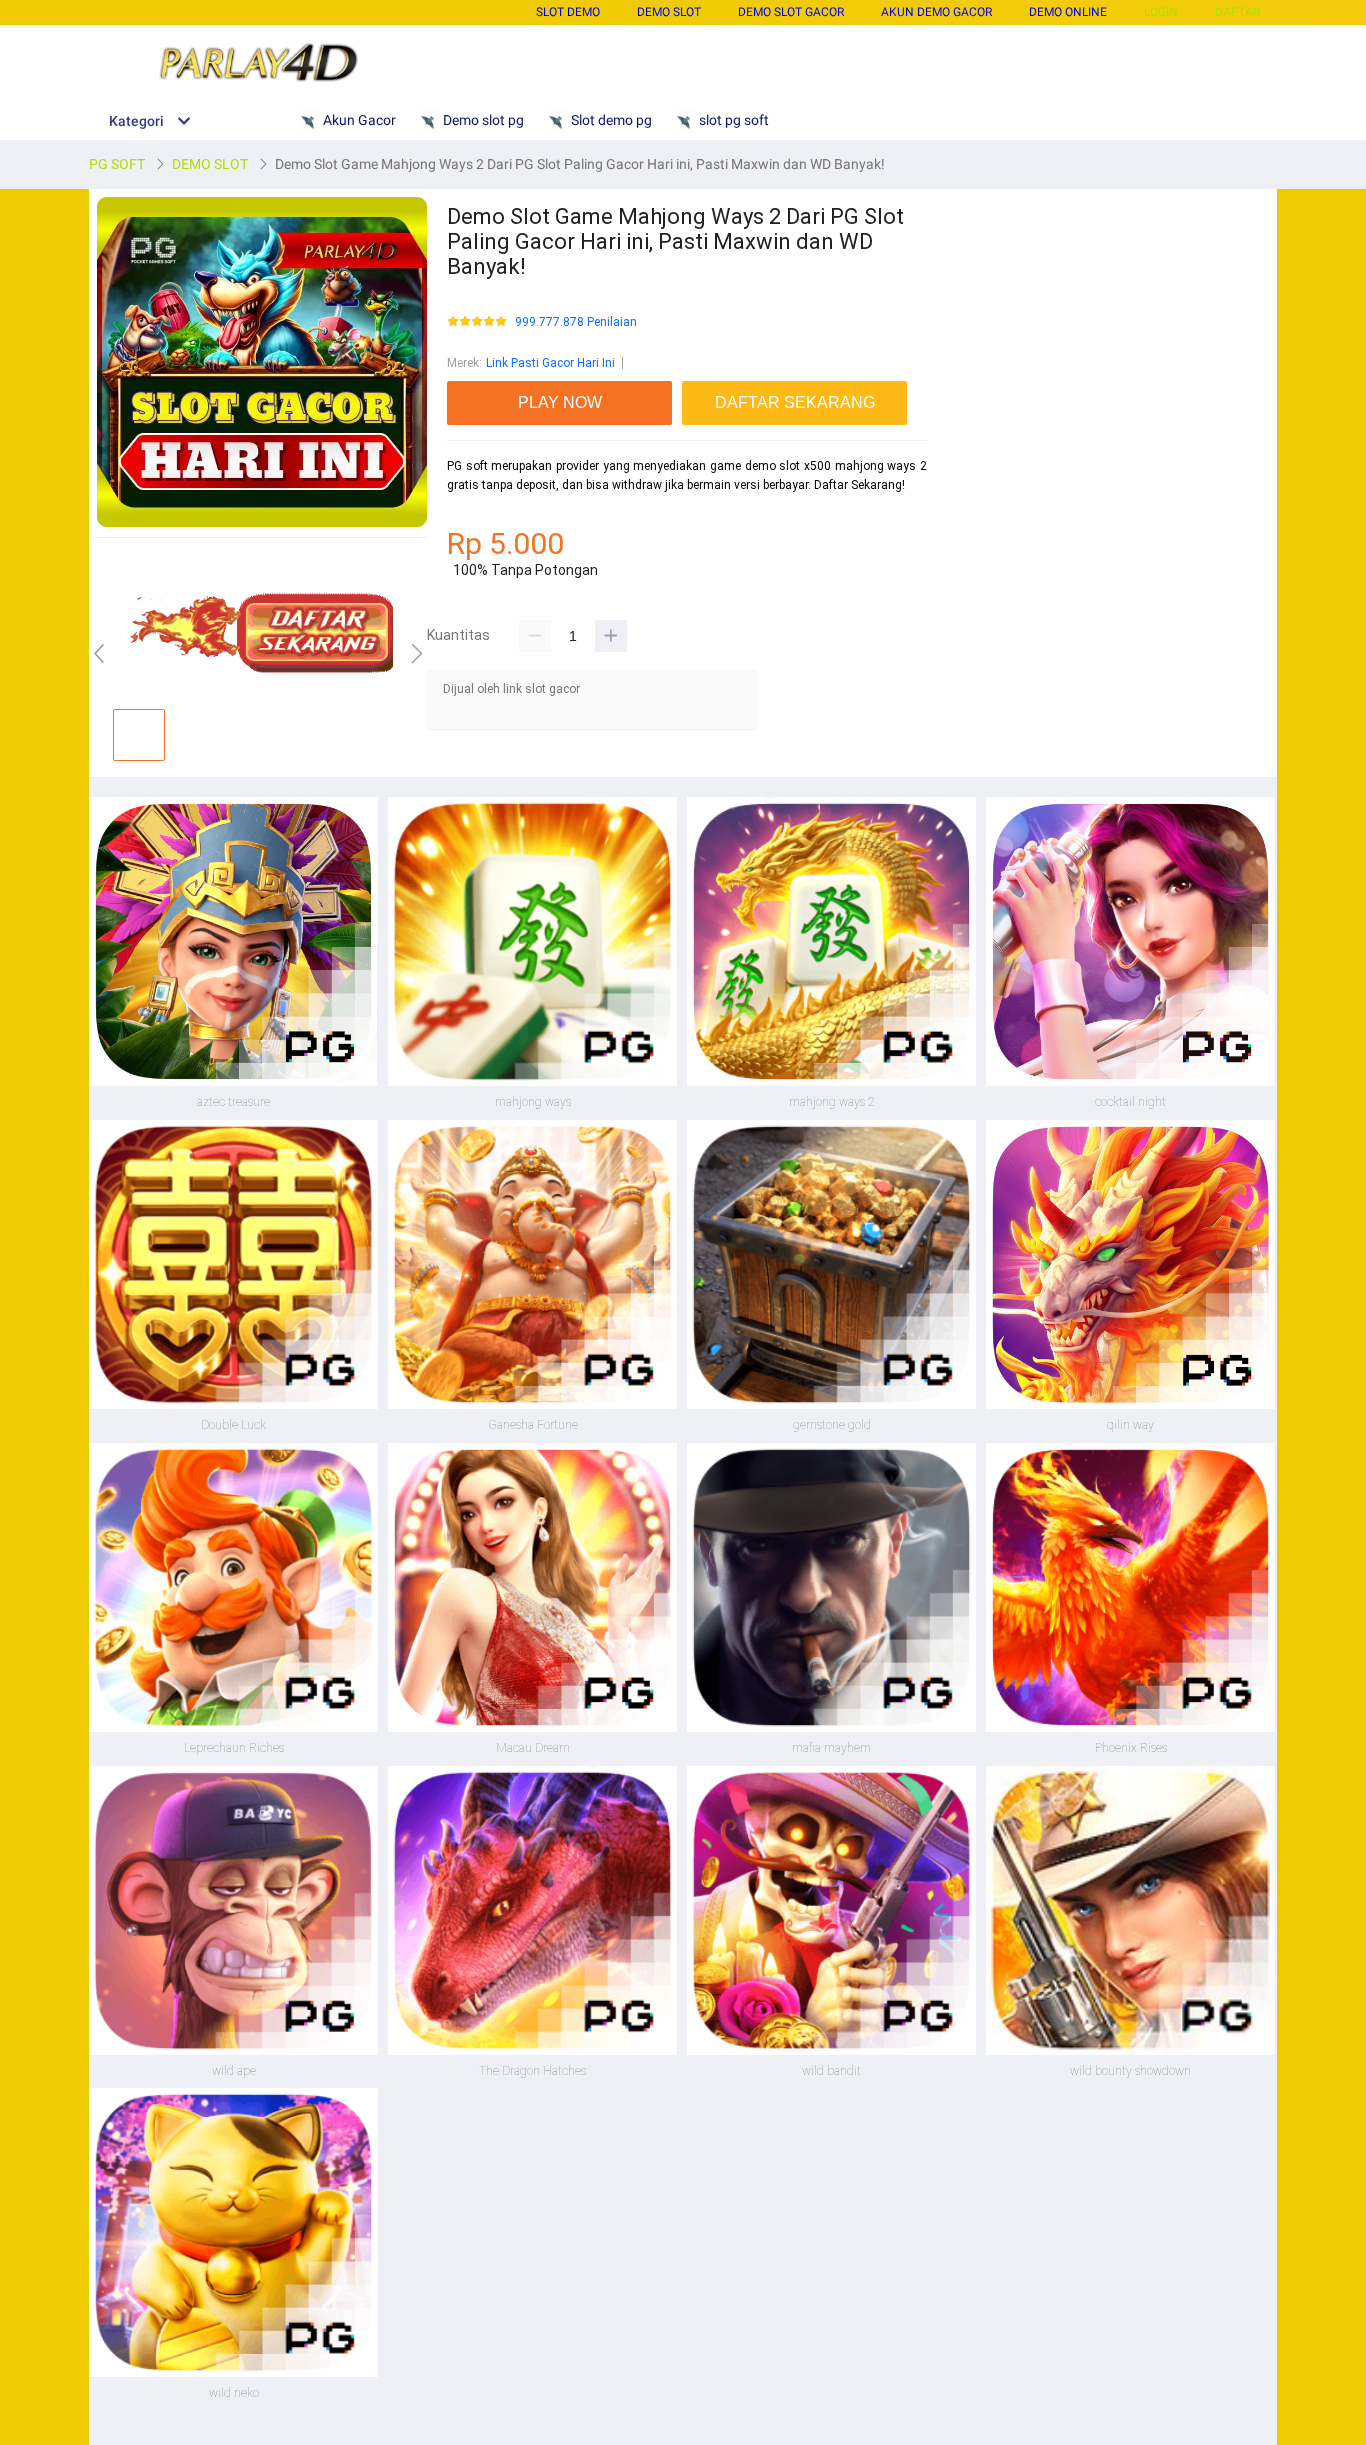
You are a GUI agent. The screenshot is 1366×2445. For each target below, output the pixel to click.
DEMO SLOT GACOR (791, 12)
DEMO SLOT (669, 12)
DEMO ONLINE (1068, 12)
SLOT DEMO (568, 12)
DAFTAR (1237, 12)
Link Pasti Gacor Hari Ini (550, 363)
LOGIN (1161, 12)
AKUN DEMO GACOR (936, 12)
